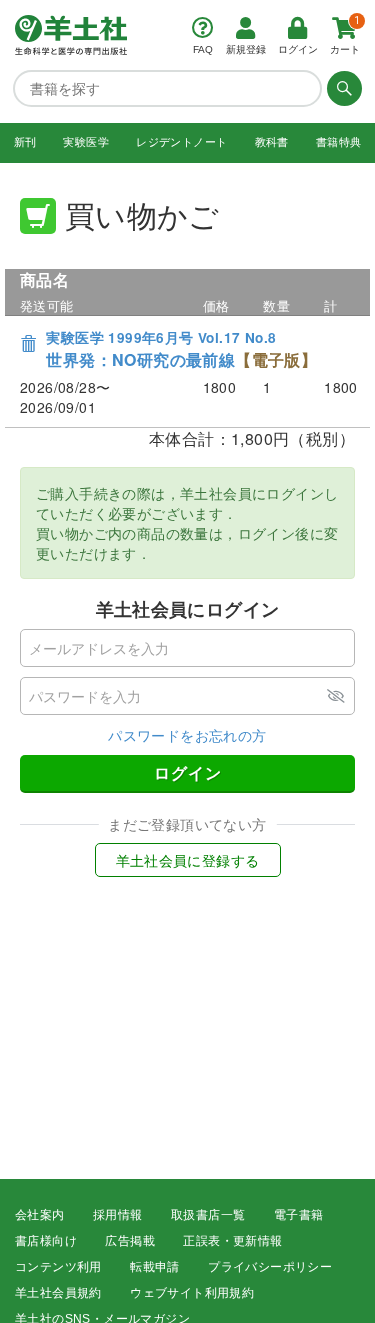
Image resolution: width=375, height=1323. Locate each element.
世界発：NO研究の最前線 (181, 349)
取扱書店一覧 (208, 1215)
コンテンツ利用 (58, 1267)
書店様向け (46, 1241)
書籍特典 (339, 142)
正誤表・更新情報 (232, 1241)
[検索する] (342, 88)
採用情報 (118, 1215)
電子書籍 (299, 1215)
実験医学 (86, 142)
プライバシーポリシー (270, 1267)
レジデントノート (181, 142)
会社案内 (40, 1215)
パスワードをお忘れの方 (187, 735)
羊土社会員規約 (58, 1293)
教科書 (272, 142)
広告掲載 (130, 1241)
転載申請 (155, 1267)
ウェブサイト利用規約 (192, 1293)
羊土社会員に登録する (188, 860)
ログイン (188, 772)
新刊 (25, 142)
